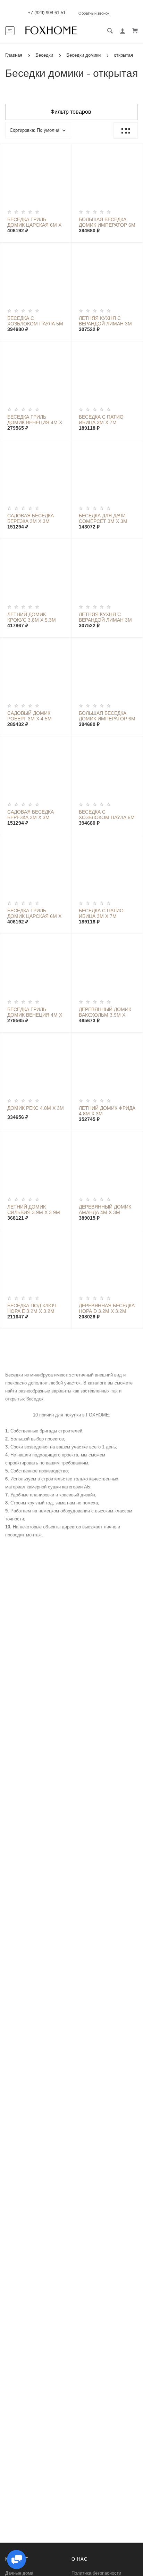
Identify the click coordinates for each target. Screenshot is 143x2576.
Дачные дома (19, 2573)
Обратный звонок (94, 13)
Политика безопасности (96, 2573)
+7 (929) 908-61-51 (47, 13)
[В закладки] (64, 150)
